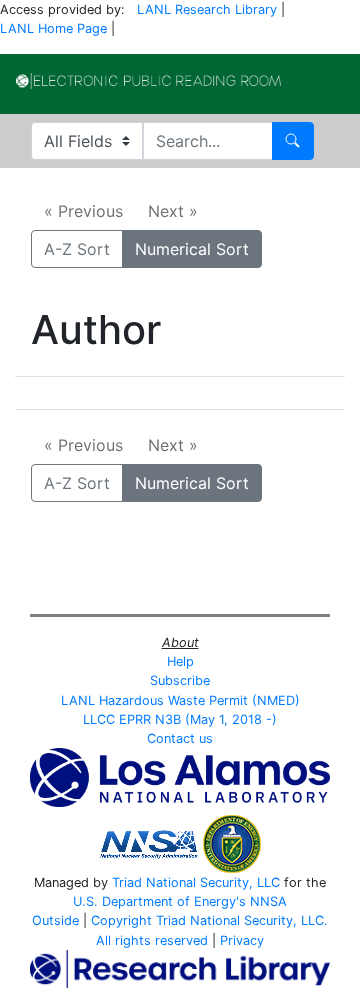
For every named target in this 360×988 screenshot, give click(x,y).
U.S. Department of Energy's (159, 901)
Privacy (242, 940)
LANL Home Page (53, 28)
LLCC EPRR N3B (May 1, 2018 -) (180, 719)
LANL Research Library (207, 9)
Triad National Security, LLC (196, 882)
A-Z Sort (77, 249)
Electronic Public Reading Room (148, 81)
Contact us (180, 738)
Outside (55, 920)
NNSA (268, 901)
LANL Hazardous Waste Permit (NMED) (180, 700)
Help (180, 661)
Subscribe (180, 680)
